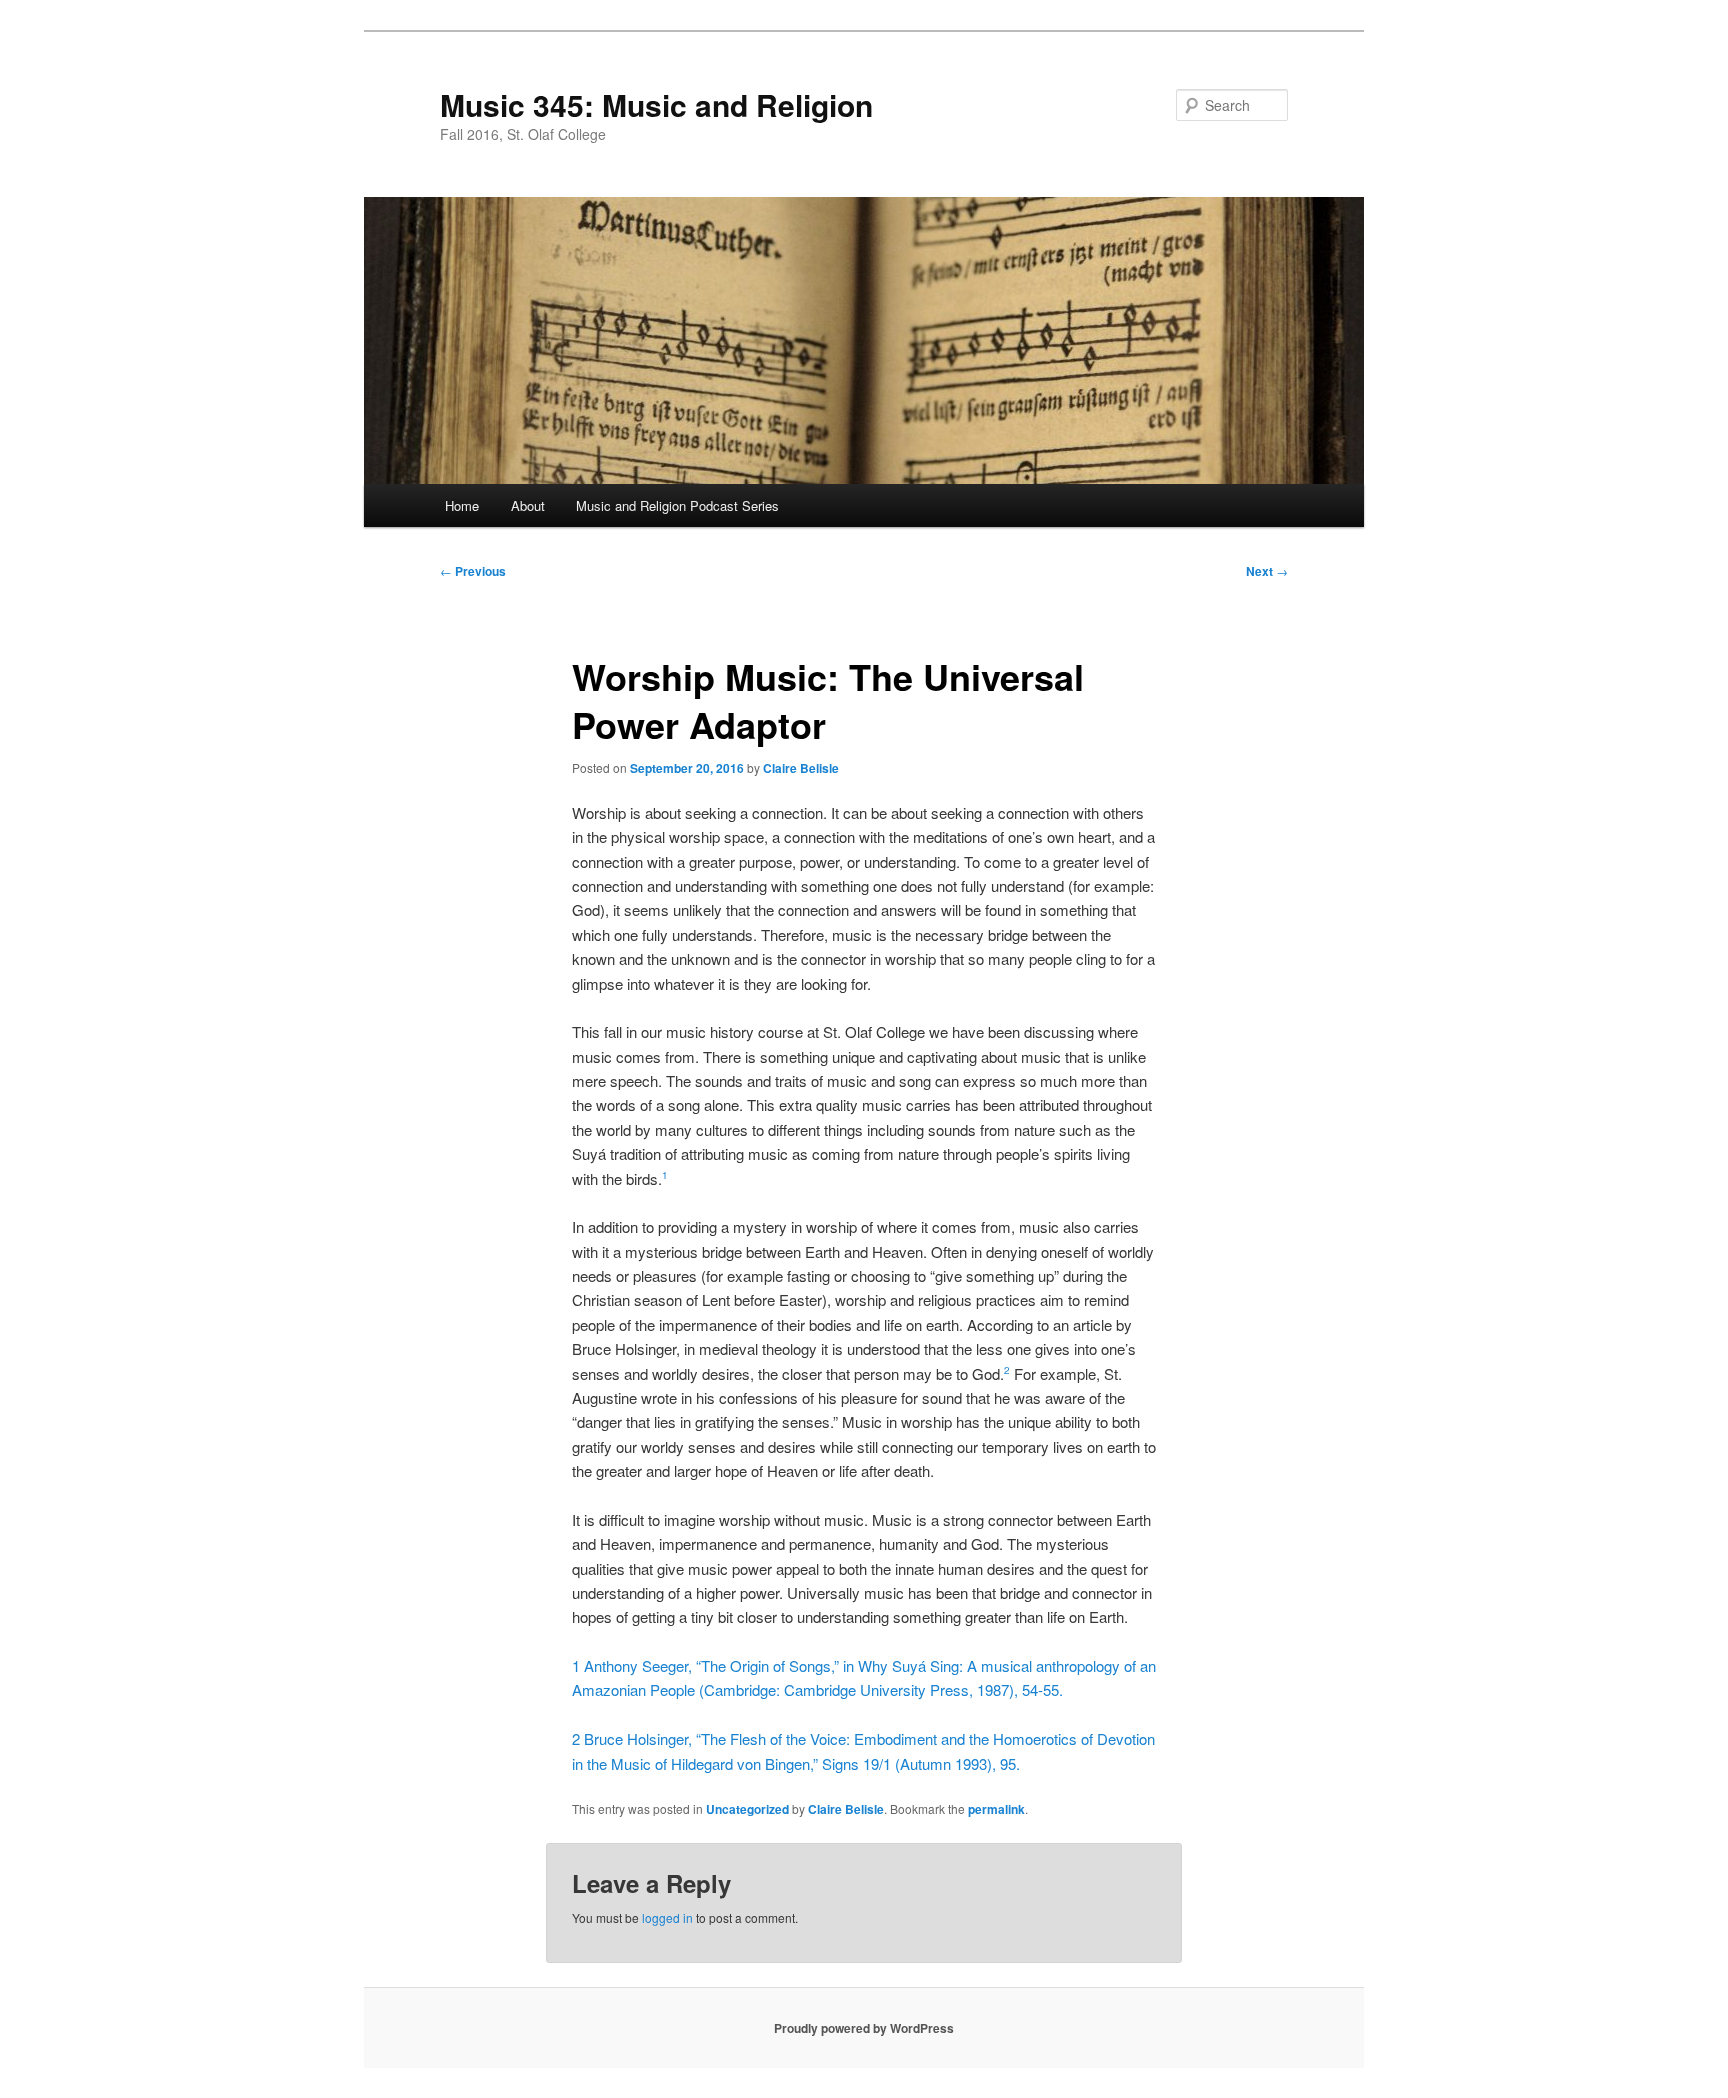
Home (462, 505)
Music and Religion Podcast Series (677, 505)
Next (1267, 571)
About (528, 505)
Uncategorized (747, 1809)
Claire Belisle (801, 768)
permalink (996, 1809)
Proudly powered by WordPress (864, 2028)
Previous (473, 571)
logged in (667, 1917)
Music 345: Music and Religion (656, 104)
